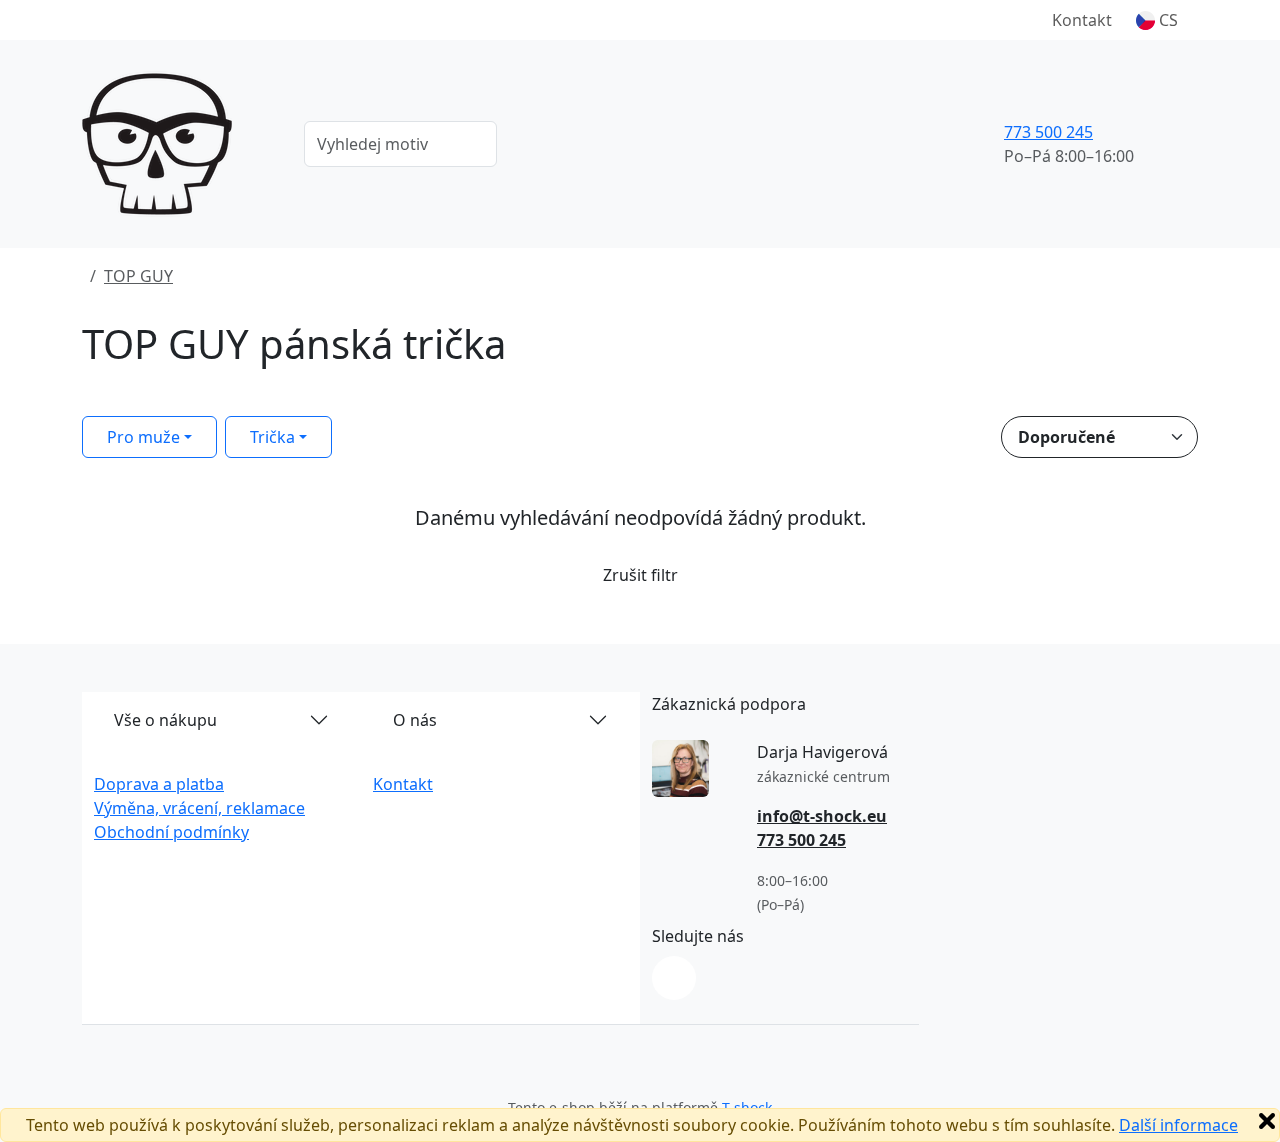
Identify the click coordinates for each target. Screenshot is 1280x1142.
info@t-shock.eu (822, 816)
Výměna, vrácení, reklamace (199, 808)
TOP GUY (138, 276)
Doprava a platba (159, 784)
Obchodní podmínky (171, 832)
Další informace (1178, 1125)
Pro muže (143, 437)
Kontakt (1082, 20)
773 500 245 (1048, 132)
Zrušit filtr (640, 575)
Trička (272, 437)
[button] (1157, 20)
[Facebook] (674, 978)
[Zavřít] (1267, 1121)
